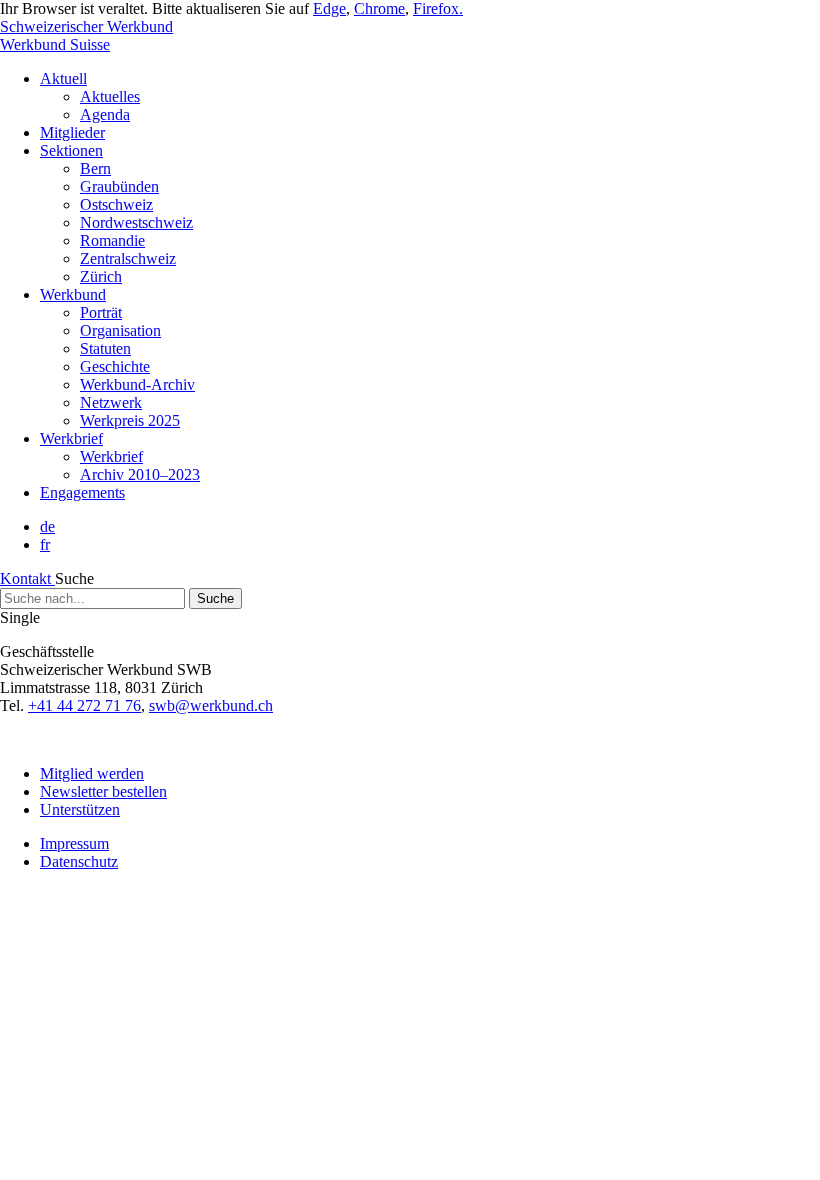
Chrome (379, 8)
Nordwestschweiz (136, 222)
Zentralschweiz (128, 258)
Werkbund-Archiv (137, 384)
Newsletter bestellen (103, 791)
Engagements (82, 492)
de (47, 526)
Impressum (74, 843)
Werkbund (73, 294)
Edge (329, 8)
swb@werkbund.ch (211, 705)
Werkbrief (71, 438)
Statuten (105, 348)
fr (45, 544)
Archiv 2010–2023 (140, 474)
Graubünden (119, 186)
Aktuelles (110, 96)
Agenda (105, 114)
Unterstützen (80, 809)
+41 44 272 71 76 (84, 705)
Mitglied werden (92, 773)
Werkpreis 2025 (130, 420)
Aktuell (63, 78)
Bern (95, 168)
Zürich (101, 276)
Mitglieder (72, 132)
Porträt (101, 312)
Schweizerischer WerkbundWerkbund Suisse (86, 35)
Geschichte (115, 366)
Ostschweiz (116, 204)
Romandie (112, 240)
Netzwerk (111, 402)
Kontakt (27, 578)
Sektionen (71, 150)
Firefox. (438, 8)
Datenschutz (79, 861)
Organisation (120, 330)
